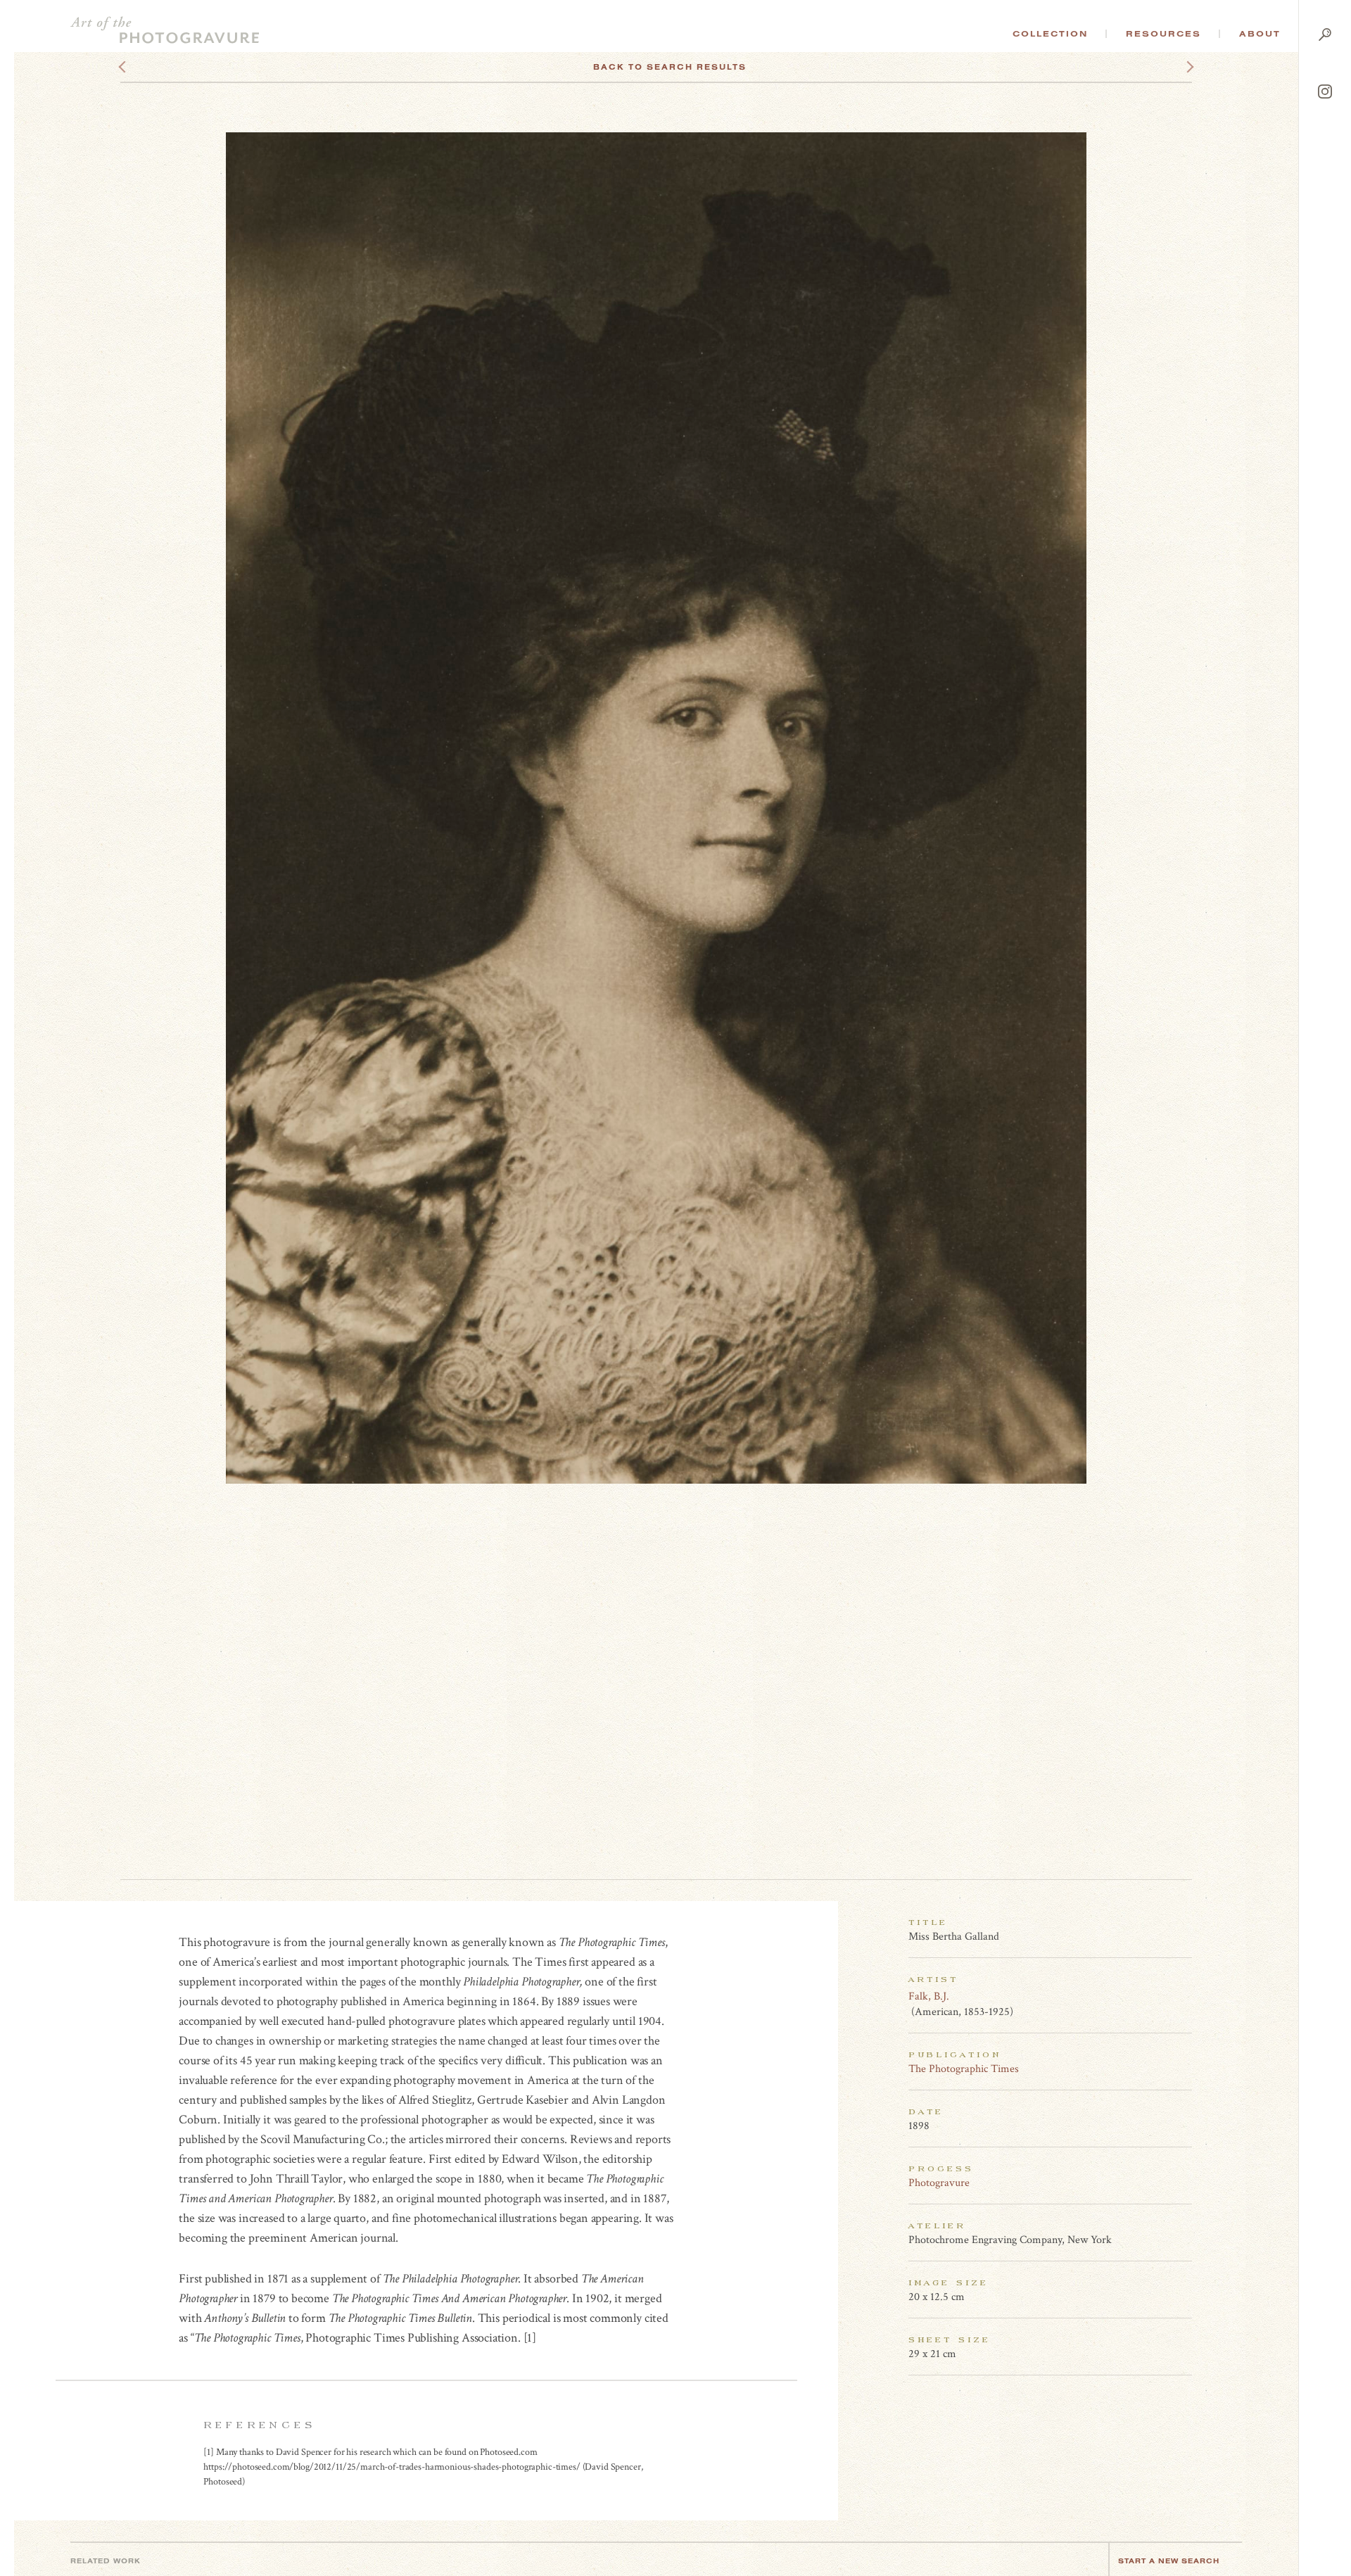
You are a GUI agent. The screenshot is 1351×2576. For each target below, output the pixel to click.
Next (1177, 67)
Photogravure (939, 2183)
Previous (149, 67)
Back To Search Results (670, 67)
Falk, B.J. (929, 1996)
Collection (1050, 34)
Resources (1163, 34)
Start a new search (1169, 2561)
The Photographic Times (964, 2069)
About (1260, 34)
